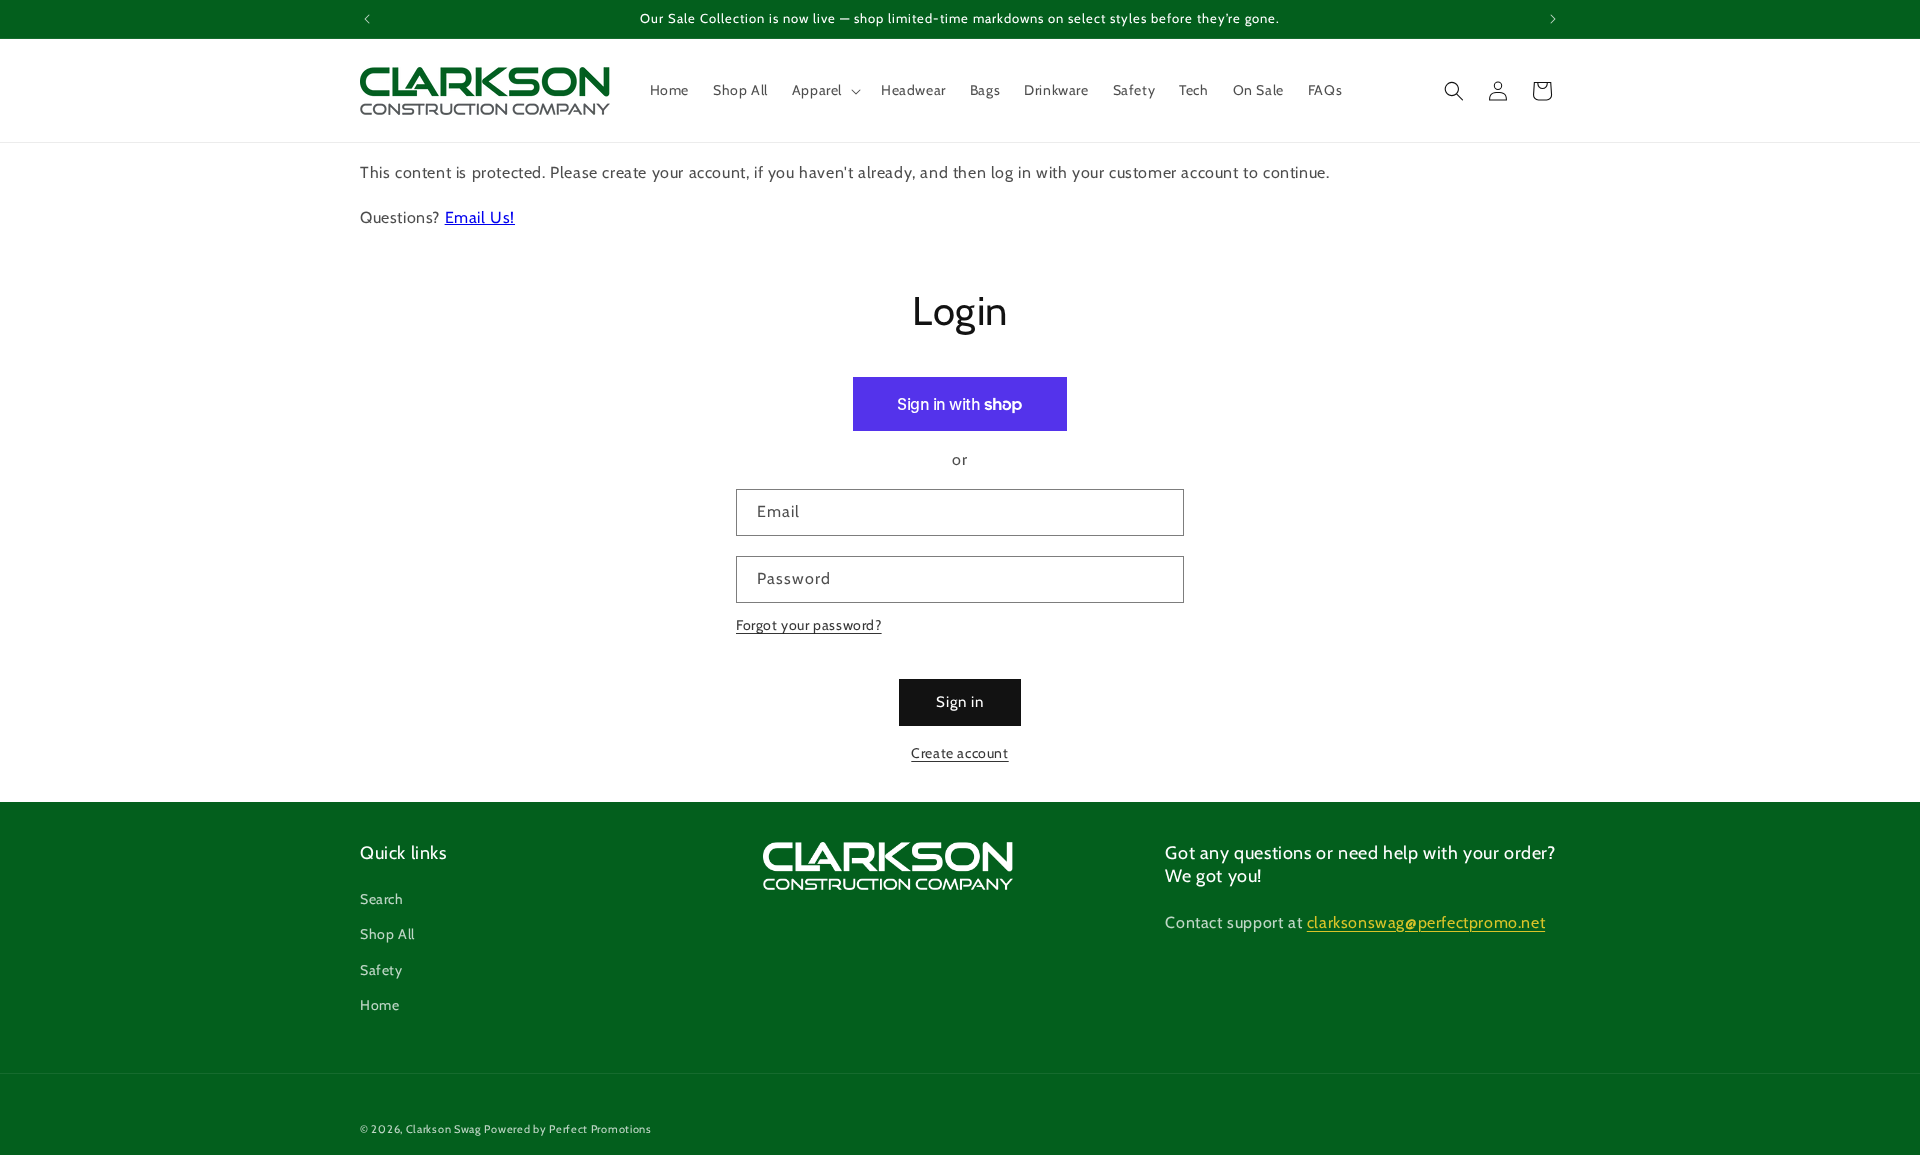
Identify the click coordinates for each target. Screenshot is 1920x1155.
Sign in (960, 702)
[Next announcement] (1553, 19)
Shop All (387, 934)
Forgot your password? (809, 625)
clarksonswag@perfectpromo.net (1426, 922)
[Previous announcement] (367, 19)
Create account (959, 753)
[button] (824, 90)
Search (382, 899)
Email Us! (480, 217)
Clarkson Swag (443, 1129)
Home (379, 1005)
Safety (381, 970)
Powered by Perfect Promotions (567, 1129)
